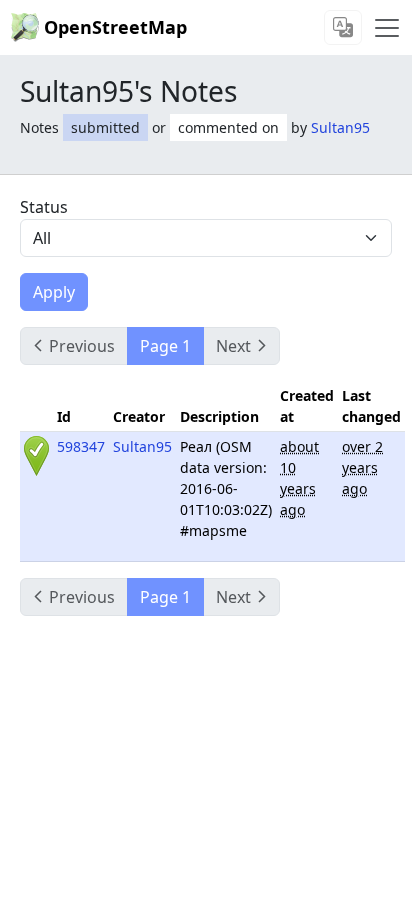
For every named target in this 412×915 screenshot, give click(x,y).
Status (44, 207)
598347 (81, 446)
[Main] (387, 28)
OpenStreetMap (115, 27)
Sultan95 (340, 127)
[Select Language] (343, 27)
